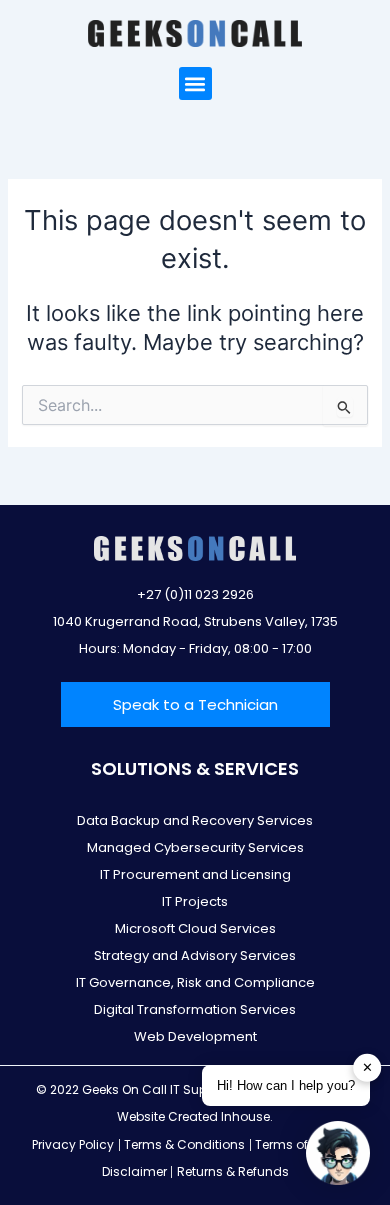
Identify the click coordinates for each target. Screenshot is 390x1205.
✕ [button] (367, 1067)
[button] (195, 83)
